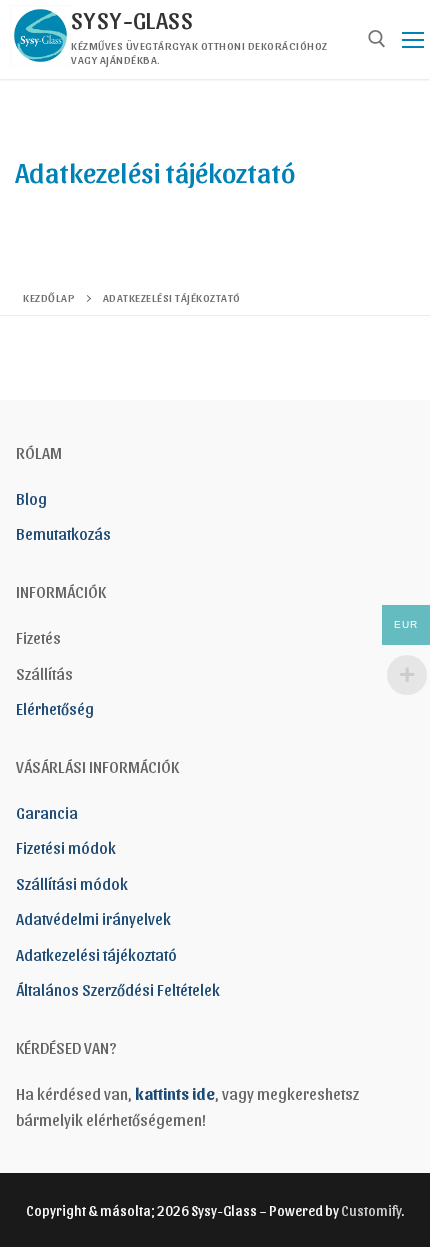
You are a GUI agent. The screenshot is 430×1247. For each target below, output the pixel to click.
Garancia (47, 812)
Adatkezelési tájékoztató (96, 954)
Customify (371, 1210)
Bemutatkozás (63, 533)
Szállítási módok (72, 883)
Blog (31, 498)
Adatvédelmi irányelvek (93, 918)
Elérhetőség (55, 708)
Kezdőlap (49, 297)
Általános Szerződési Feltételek (118, 989)
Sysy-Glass (132, 19)
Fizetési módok (66, 847)
